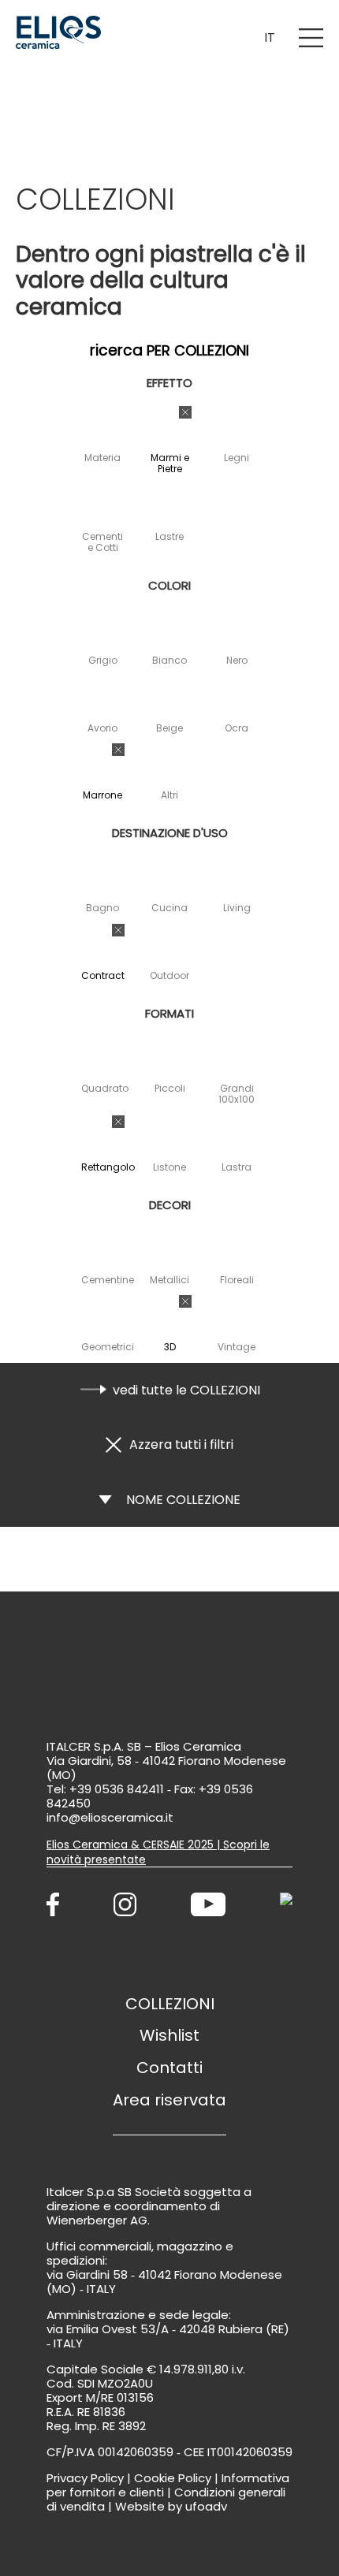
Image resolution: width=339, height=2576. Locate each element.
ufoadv (206, 2506)
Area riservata (169, 2100)
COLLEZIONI (170, 2004)
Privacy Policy (85, 2478)
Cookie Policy (173, 2478)
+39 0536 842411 (117, 1789)
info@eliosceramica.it (110, 1817)
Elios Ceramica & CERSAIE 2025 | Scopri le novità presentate (158, 1852)
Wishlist (169, 2035)
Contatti (169, 2068)
